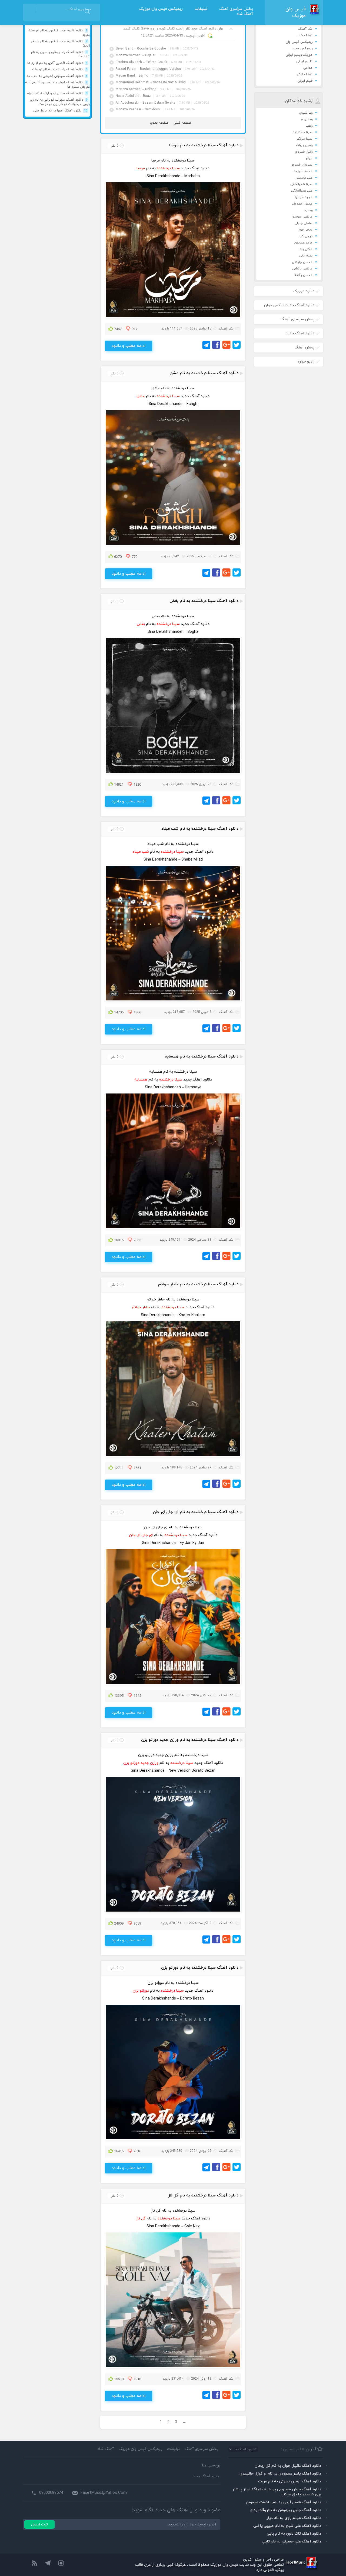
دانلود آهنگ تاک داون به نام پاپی (294, 2534)
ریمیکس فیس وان (299, 42)
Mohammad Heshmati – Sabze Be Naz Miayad (151, 83)
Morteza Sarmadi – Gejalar (136, 55)
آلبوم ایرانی (304, 61)
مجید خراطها (304, 197)
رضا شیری (306, 113)
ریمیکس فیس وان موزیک (161, 9)
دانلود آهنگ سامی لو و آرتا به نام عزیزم (57, 93)
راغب (309, 126)
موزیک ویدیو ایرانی (299, 55)
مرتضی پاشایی (302, 269)
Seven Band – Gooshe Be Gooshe (141, 49)
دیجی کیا (306, 236)
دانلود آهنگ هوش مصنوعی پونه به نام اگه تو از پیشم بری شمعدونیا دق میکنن (277, 2492)
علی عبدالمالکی (302, 191)
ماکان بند (306, 249)
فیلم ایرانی (305, 81)
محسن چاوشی (302, 262)
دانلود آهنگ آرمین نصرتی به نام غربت (290, 2481)
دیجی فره (306, 230)
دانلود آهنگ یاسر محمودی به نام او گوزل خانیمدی (280, 2474)
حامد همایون (303, 243)
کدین (247, 2560)
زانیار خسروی (304, 152)
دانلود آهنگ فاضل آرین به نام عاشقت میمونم (284, 2502)
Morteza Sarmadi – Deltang (137, 89)
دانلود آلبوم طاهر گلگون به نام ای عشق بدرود (59, 33)
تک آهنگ (305, 29)
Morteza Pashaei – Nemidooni (139, 110)
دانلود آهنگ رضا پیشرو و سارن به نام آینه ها (60, 54)
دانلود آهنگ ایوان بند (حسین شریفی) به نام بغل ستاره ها (57, 85)
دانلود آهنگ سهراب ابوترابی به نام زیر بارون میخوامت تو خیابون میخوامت (60, 102)
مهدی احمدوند (302, 204)
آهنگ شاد (245, 14)
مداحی (308, 68)
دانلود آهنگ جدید (206, 2476)
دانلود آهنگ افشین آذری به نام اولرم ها (57, 63)
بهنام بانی (306, 256)
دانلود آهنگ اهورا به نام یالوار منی (60, 111)
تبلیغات (201, 9)
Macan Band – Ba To (132, 76)
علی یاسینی (304, 178)
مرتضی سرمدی (302, 217)
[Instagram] (61, 2564)
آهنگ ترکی (305, 74)
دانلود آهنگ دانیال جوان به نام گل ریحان (288, 2466)
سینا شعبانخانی (301, 184)
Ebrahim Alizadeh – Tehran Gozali (142, 62)
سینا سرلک (305, 139)
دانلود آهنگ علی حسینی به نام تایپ (291, 2542)
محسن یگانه (304, 275)
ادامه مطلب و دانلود (129, 346)
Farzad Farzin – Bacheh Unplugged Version (149, 69)
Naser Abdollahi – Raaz (134, 96)
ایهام (309, 158)
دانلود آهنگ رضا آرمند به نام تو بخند (59, 70)
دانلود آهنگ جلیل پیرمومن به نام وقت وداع (286, 2510)
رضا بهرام (307, 119)
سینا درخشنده (303, 132)
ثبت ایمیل (39, 2524)
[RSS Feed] (34, 2564)
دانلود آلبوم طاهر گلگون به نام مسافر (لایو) (60, 44)
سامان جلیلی (303, 223)
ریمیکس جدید (302, 48)
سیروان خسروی (302, 165)
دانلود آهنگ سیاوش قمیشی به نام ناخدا (56, 76)
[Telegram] (48, 2564)
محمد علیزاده (303, 171)
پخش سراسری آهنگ (236, 9)
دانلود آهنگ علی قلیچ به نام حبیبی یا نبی (287, 2526)
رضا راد (308, 210)
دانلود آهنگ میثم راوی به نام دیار (294, 2518)
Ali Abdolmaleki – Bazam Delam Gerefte (146, 103)
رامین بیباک (304, 145)
